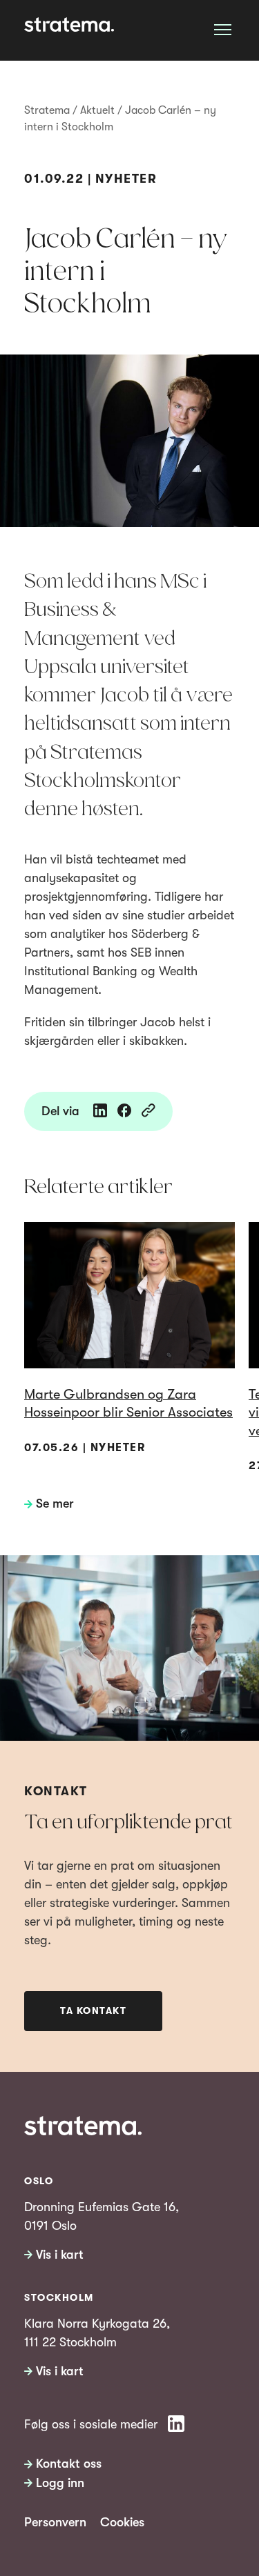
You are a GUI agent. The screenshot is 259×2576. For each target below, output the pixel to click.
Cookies (122, 2522)
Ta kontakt (93, 2010)
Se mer (55, 1504)
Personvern (55, 2522)
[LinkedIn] (100, 1111)
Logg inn (60, 2483)
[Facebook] (124, 1111)
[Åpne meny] (223, 29)
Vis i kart (60, 2255)
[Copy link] (148, 1111)
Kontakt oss (69, 2464)
